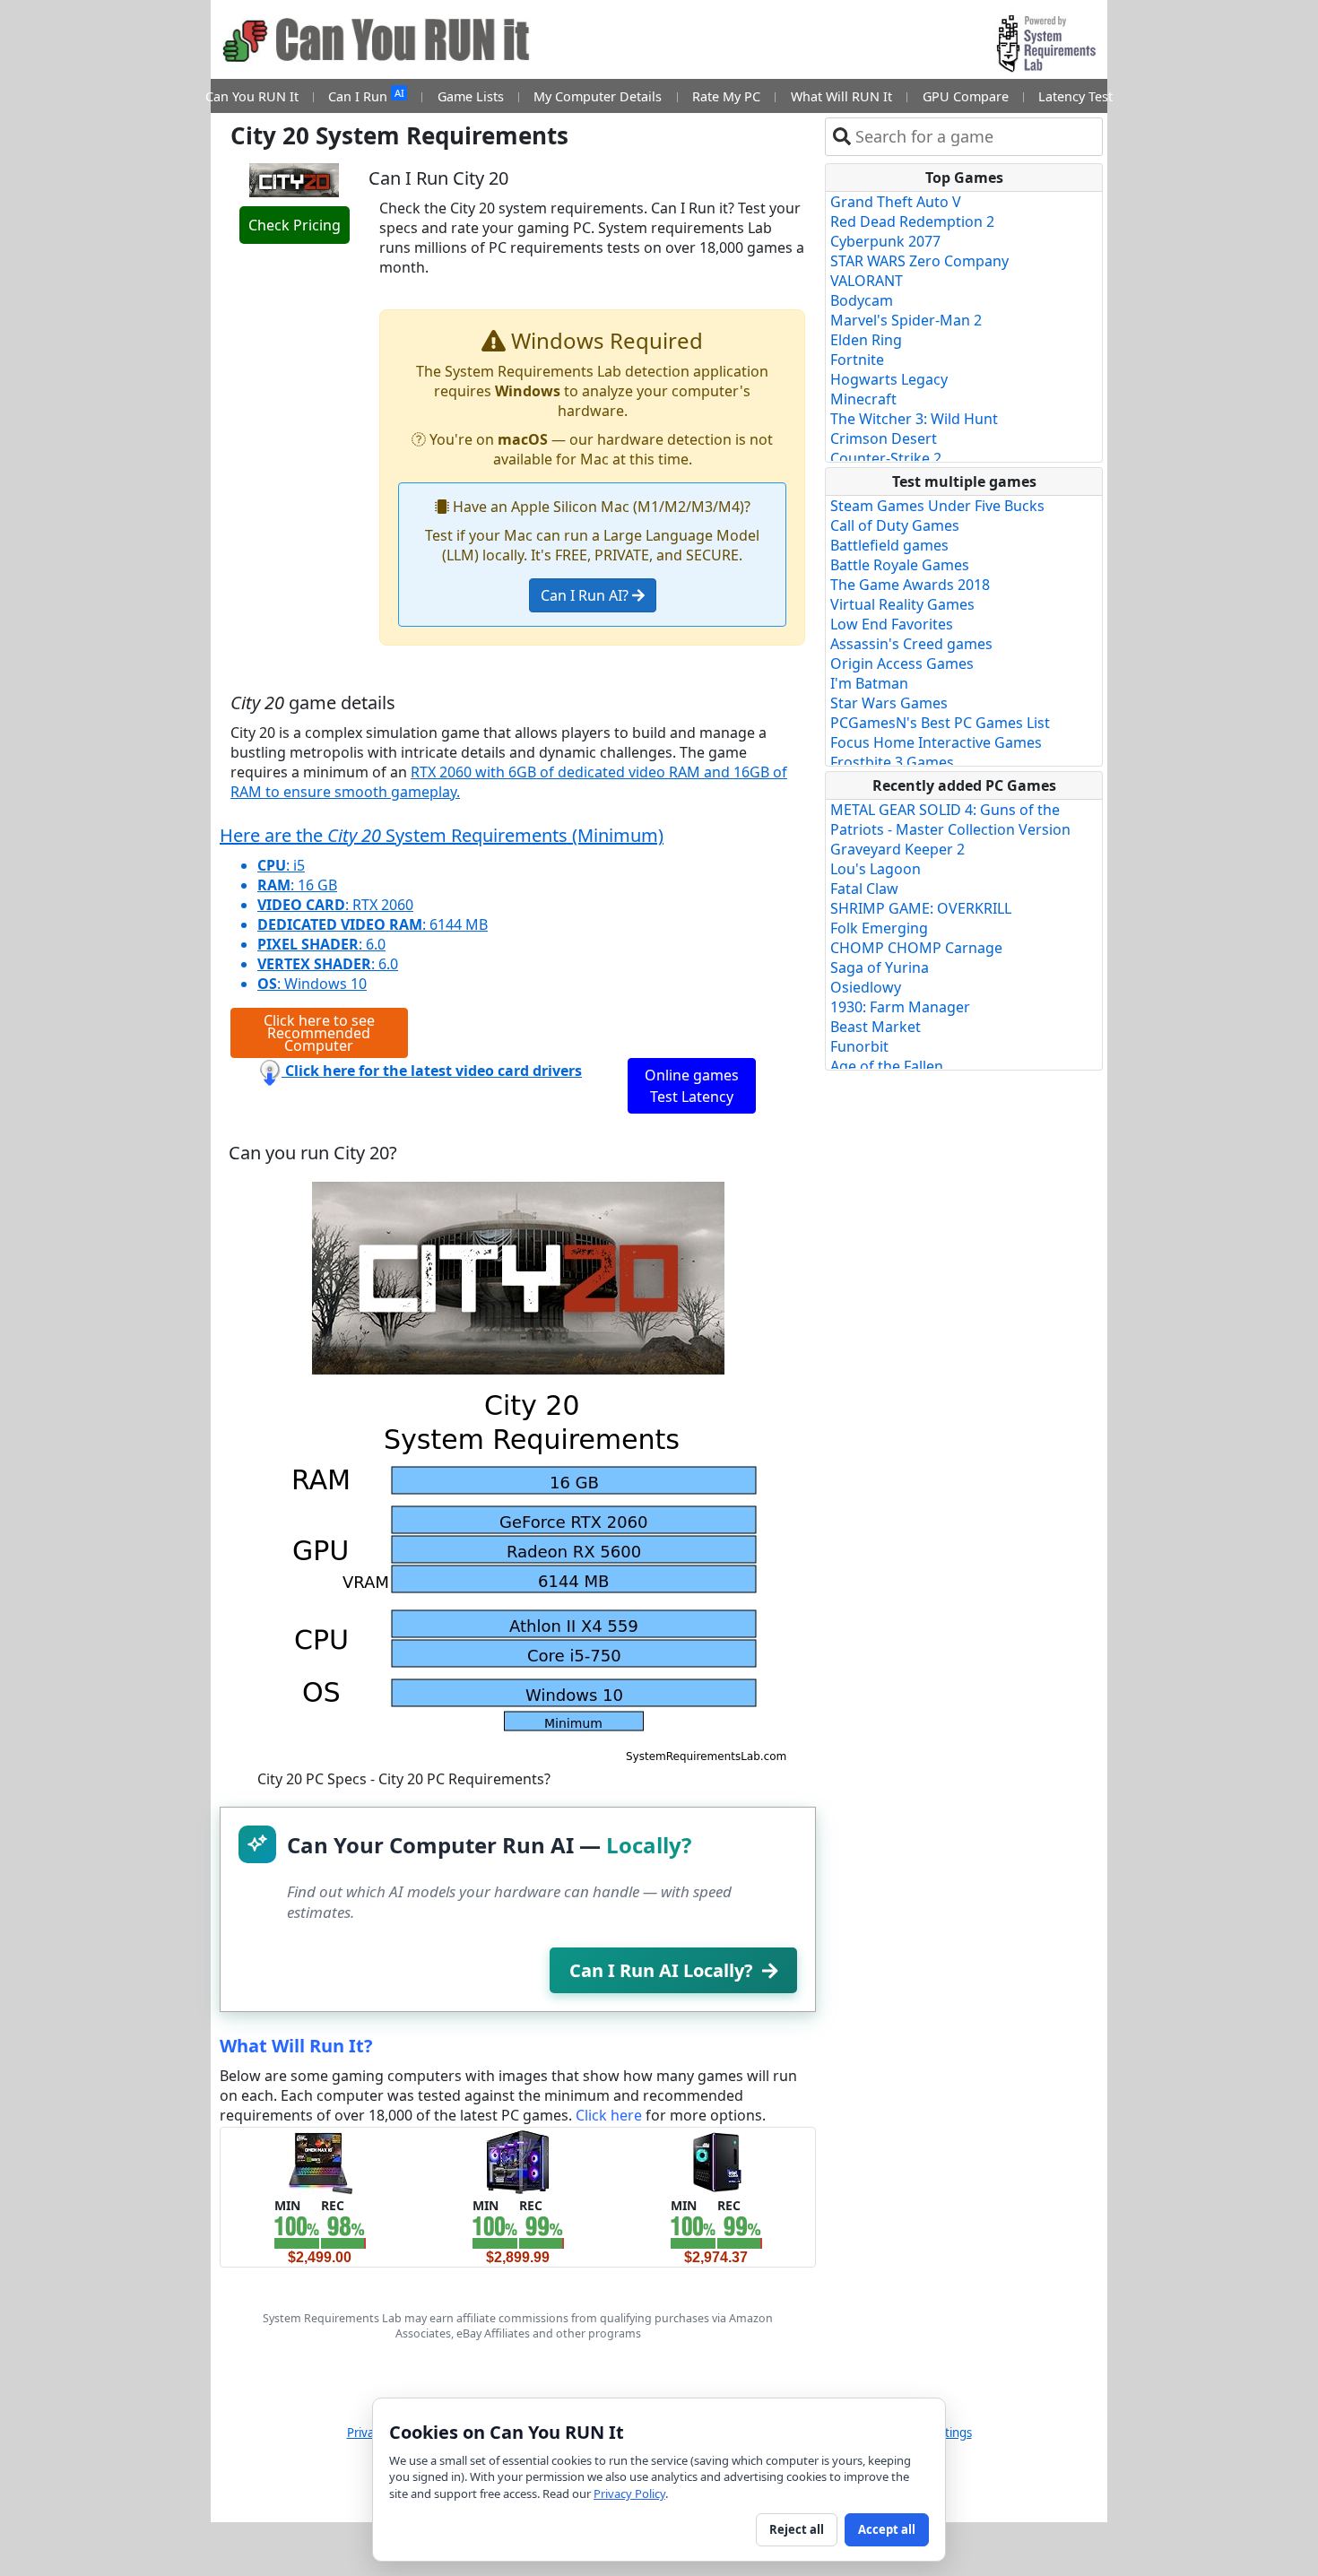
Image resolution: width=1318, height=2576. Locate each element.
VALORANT (867, 281)
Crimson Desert (884, 438)
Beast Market (876, 1027)
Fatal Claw (864, 889)
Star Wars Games (889, 703)
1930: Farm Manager (900, 1007)
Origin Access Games (902, 664)
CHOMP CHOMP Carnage (916, 948)
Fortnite (857, 360)
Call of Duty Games (895, 525)
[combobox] (975, 137)
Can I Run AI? (586, 595)
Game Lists (471, 96)
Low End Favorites (892, 624)
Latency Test (1075, 96)
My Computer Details (598, 96)
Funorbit (859, 1046)
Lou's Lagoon (876, 869)
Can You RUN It (252, 96)
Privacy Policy (629, 2494)
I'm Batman (869, 683)
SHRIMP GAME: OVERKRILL (921, 908)
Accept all (887, 2529)
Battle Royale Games (900, 565)
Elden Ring (866, 340)
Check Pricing (295, 225)
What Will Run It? (296, 2046)
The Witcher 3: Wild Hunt (914, 419)
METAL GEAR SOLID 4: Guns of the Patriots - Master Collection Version (950, 820)
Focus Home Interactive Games (936, 742)
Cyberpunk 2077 (885, 241)
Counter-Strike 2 (886, 458)
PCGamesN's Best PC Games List (940, 723)
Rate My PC (726, 96)
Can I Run (366, 95)
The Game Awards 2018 (910, 585)
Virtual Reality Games (902, 604)
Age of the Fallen (887, 1066)
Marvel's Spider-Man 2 (906, 320)
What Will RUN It (841, 96)
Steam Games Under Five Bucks (937, 506)
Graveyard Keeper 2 (897, 849)
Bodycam (862, 300)
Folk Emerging (879, 928)
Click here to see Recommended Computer (319, 1033)
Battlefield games (889, 545)
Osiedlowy (866, 987)
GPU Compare (966, 96)
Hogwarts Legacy (889, 379)
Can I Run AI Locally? (661, 1970)
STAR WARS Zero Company (919, 261)
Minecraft (863, 399)
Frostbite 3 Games (892, 762)
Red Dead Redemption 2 (912, 221)
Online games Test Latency (692, 1086)
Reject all (797, 2529)
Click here (609, 2115)
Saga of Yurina (880, 967)
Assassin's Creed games (911, 644)
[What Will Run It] (320, 2161)
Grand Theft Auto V (896, 202)
